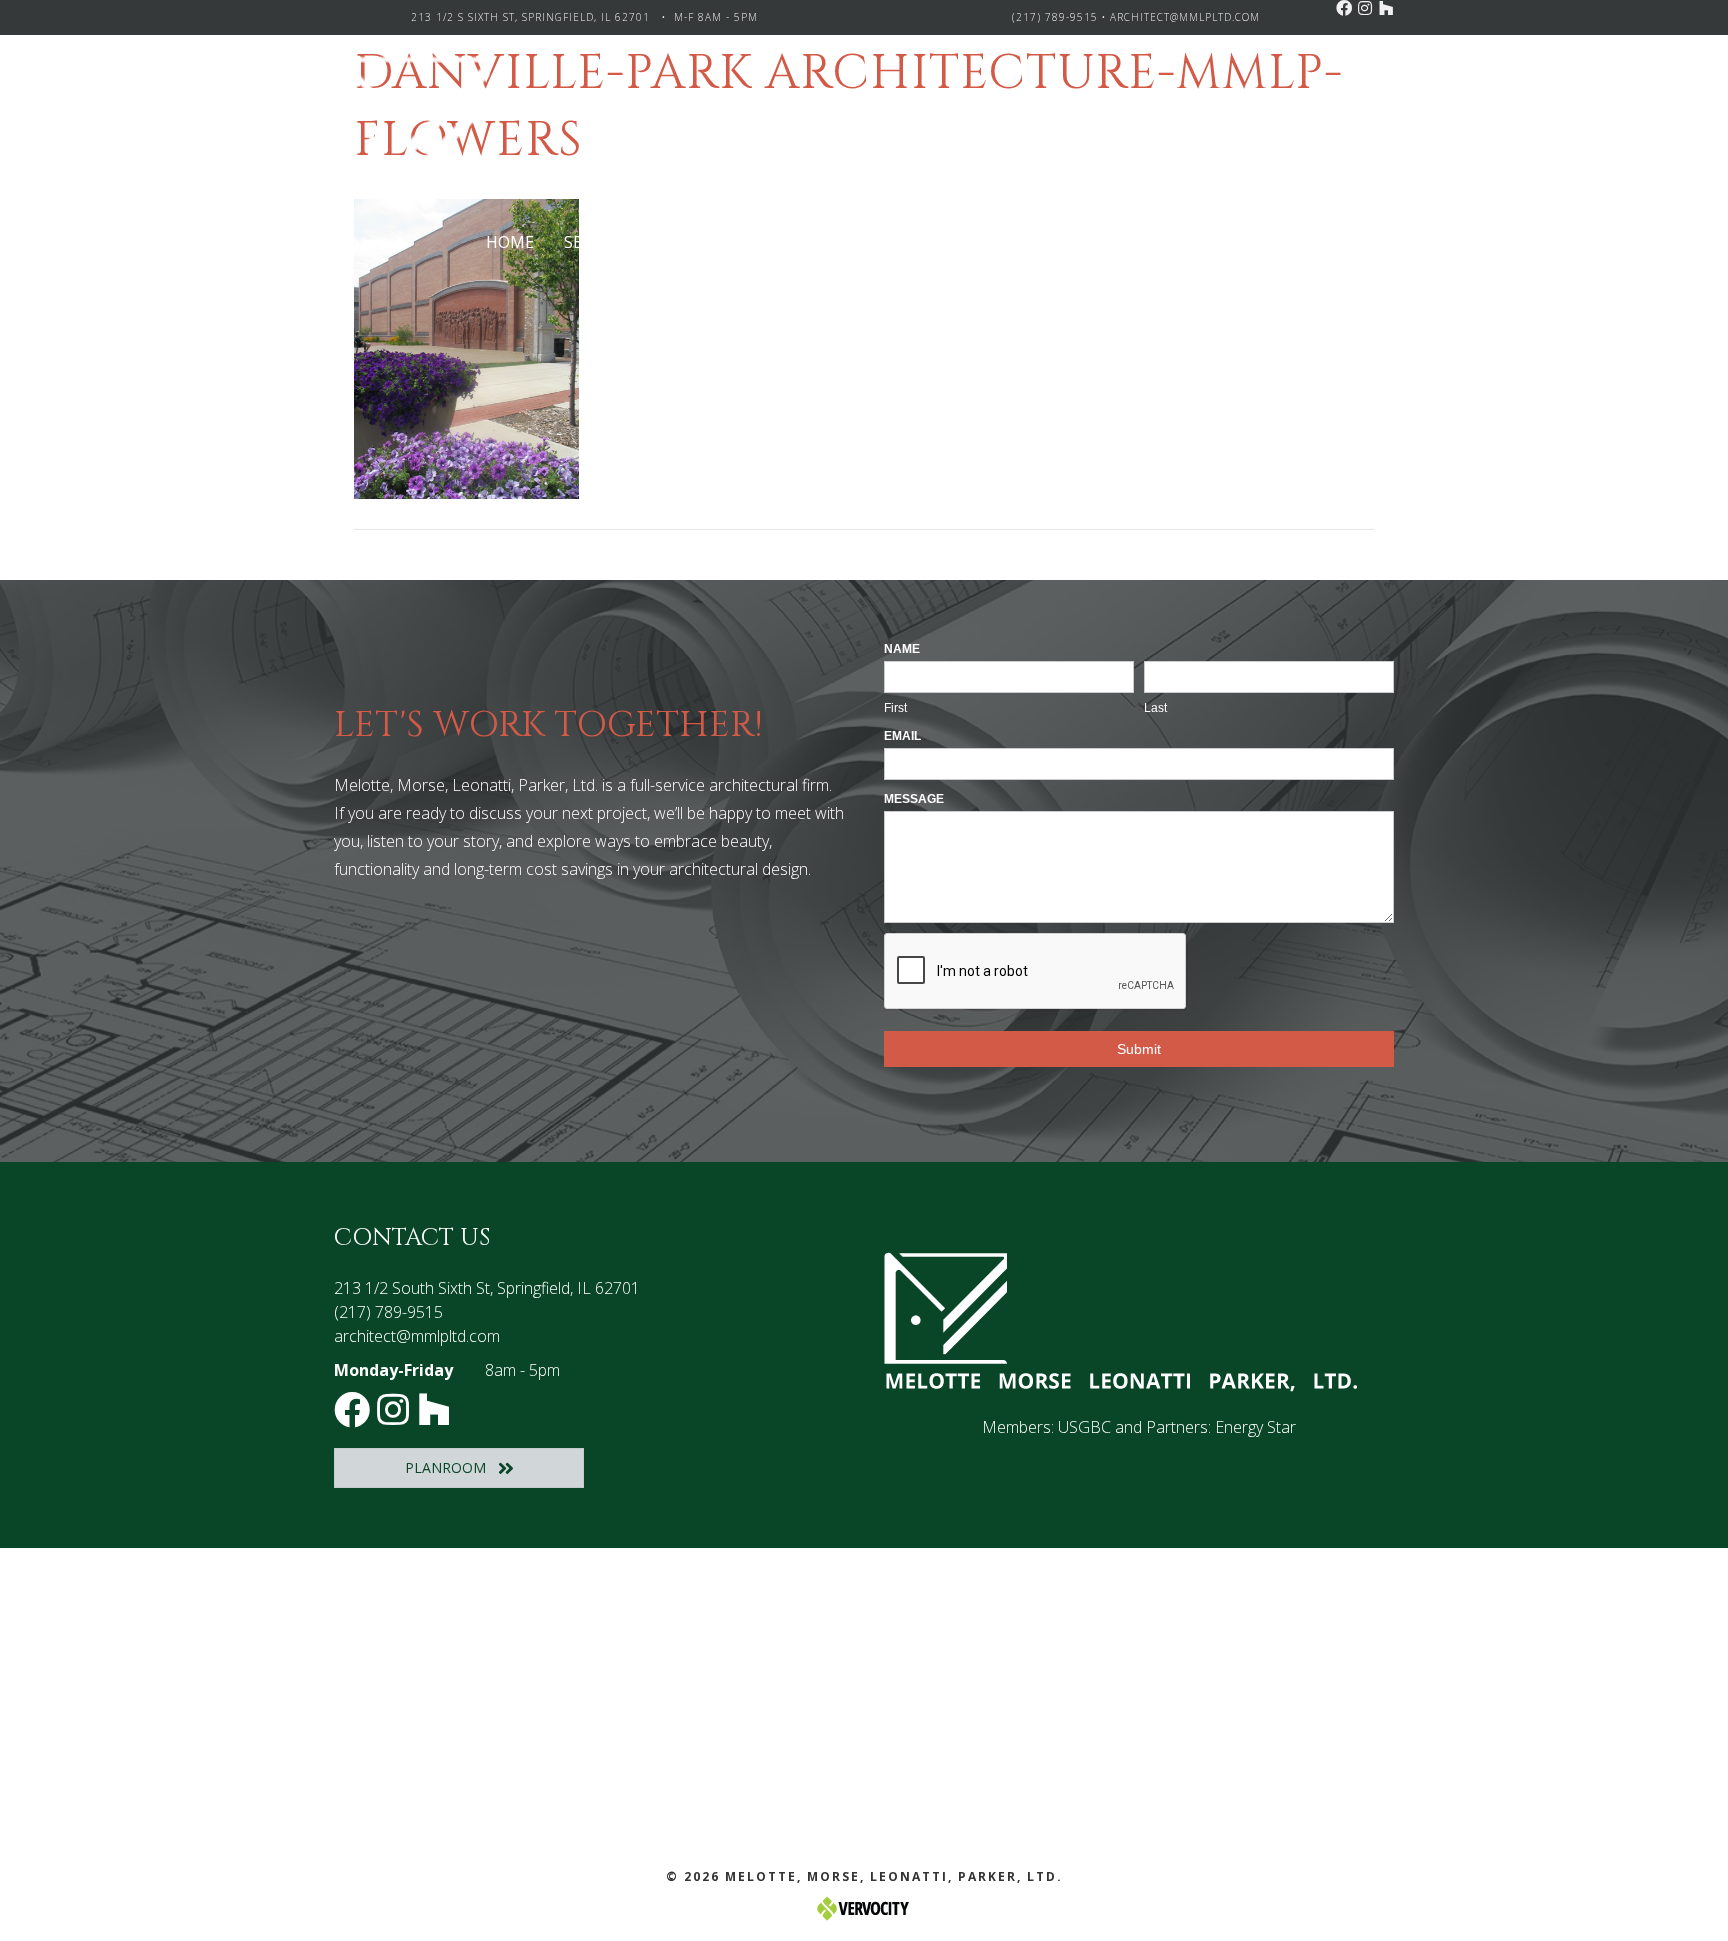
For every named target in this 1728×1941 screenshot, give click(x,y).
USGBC (1084, 1427)
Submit (1139, 1049)
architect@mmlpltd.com (1185, 17)
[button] (1344, 8)
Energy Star (1255, 1427)
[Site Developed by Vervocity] (864, 1907)
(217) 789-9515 (1055, 17)
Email (902, 736)
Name (902, 649)
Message (914, 799)
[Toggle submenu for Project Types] (805, 242)
